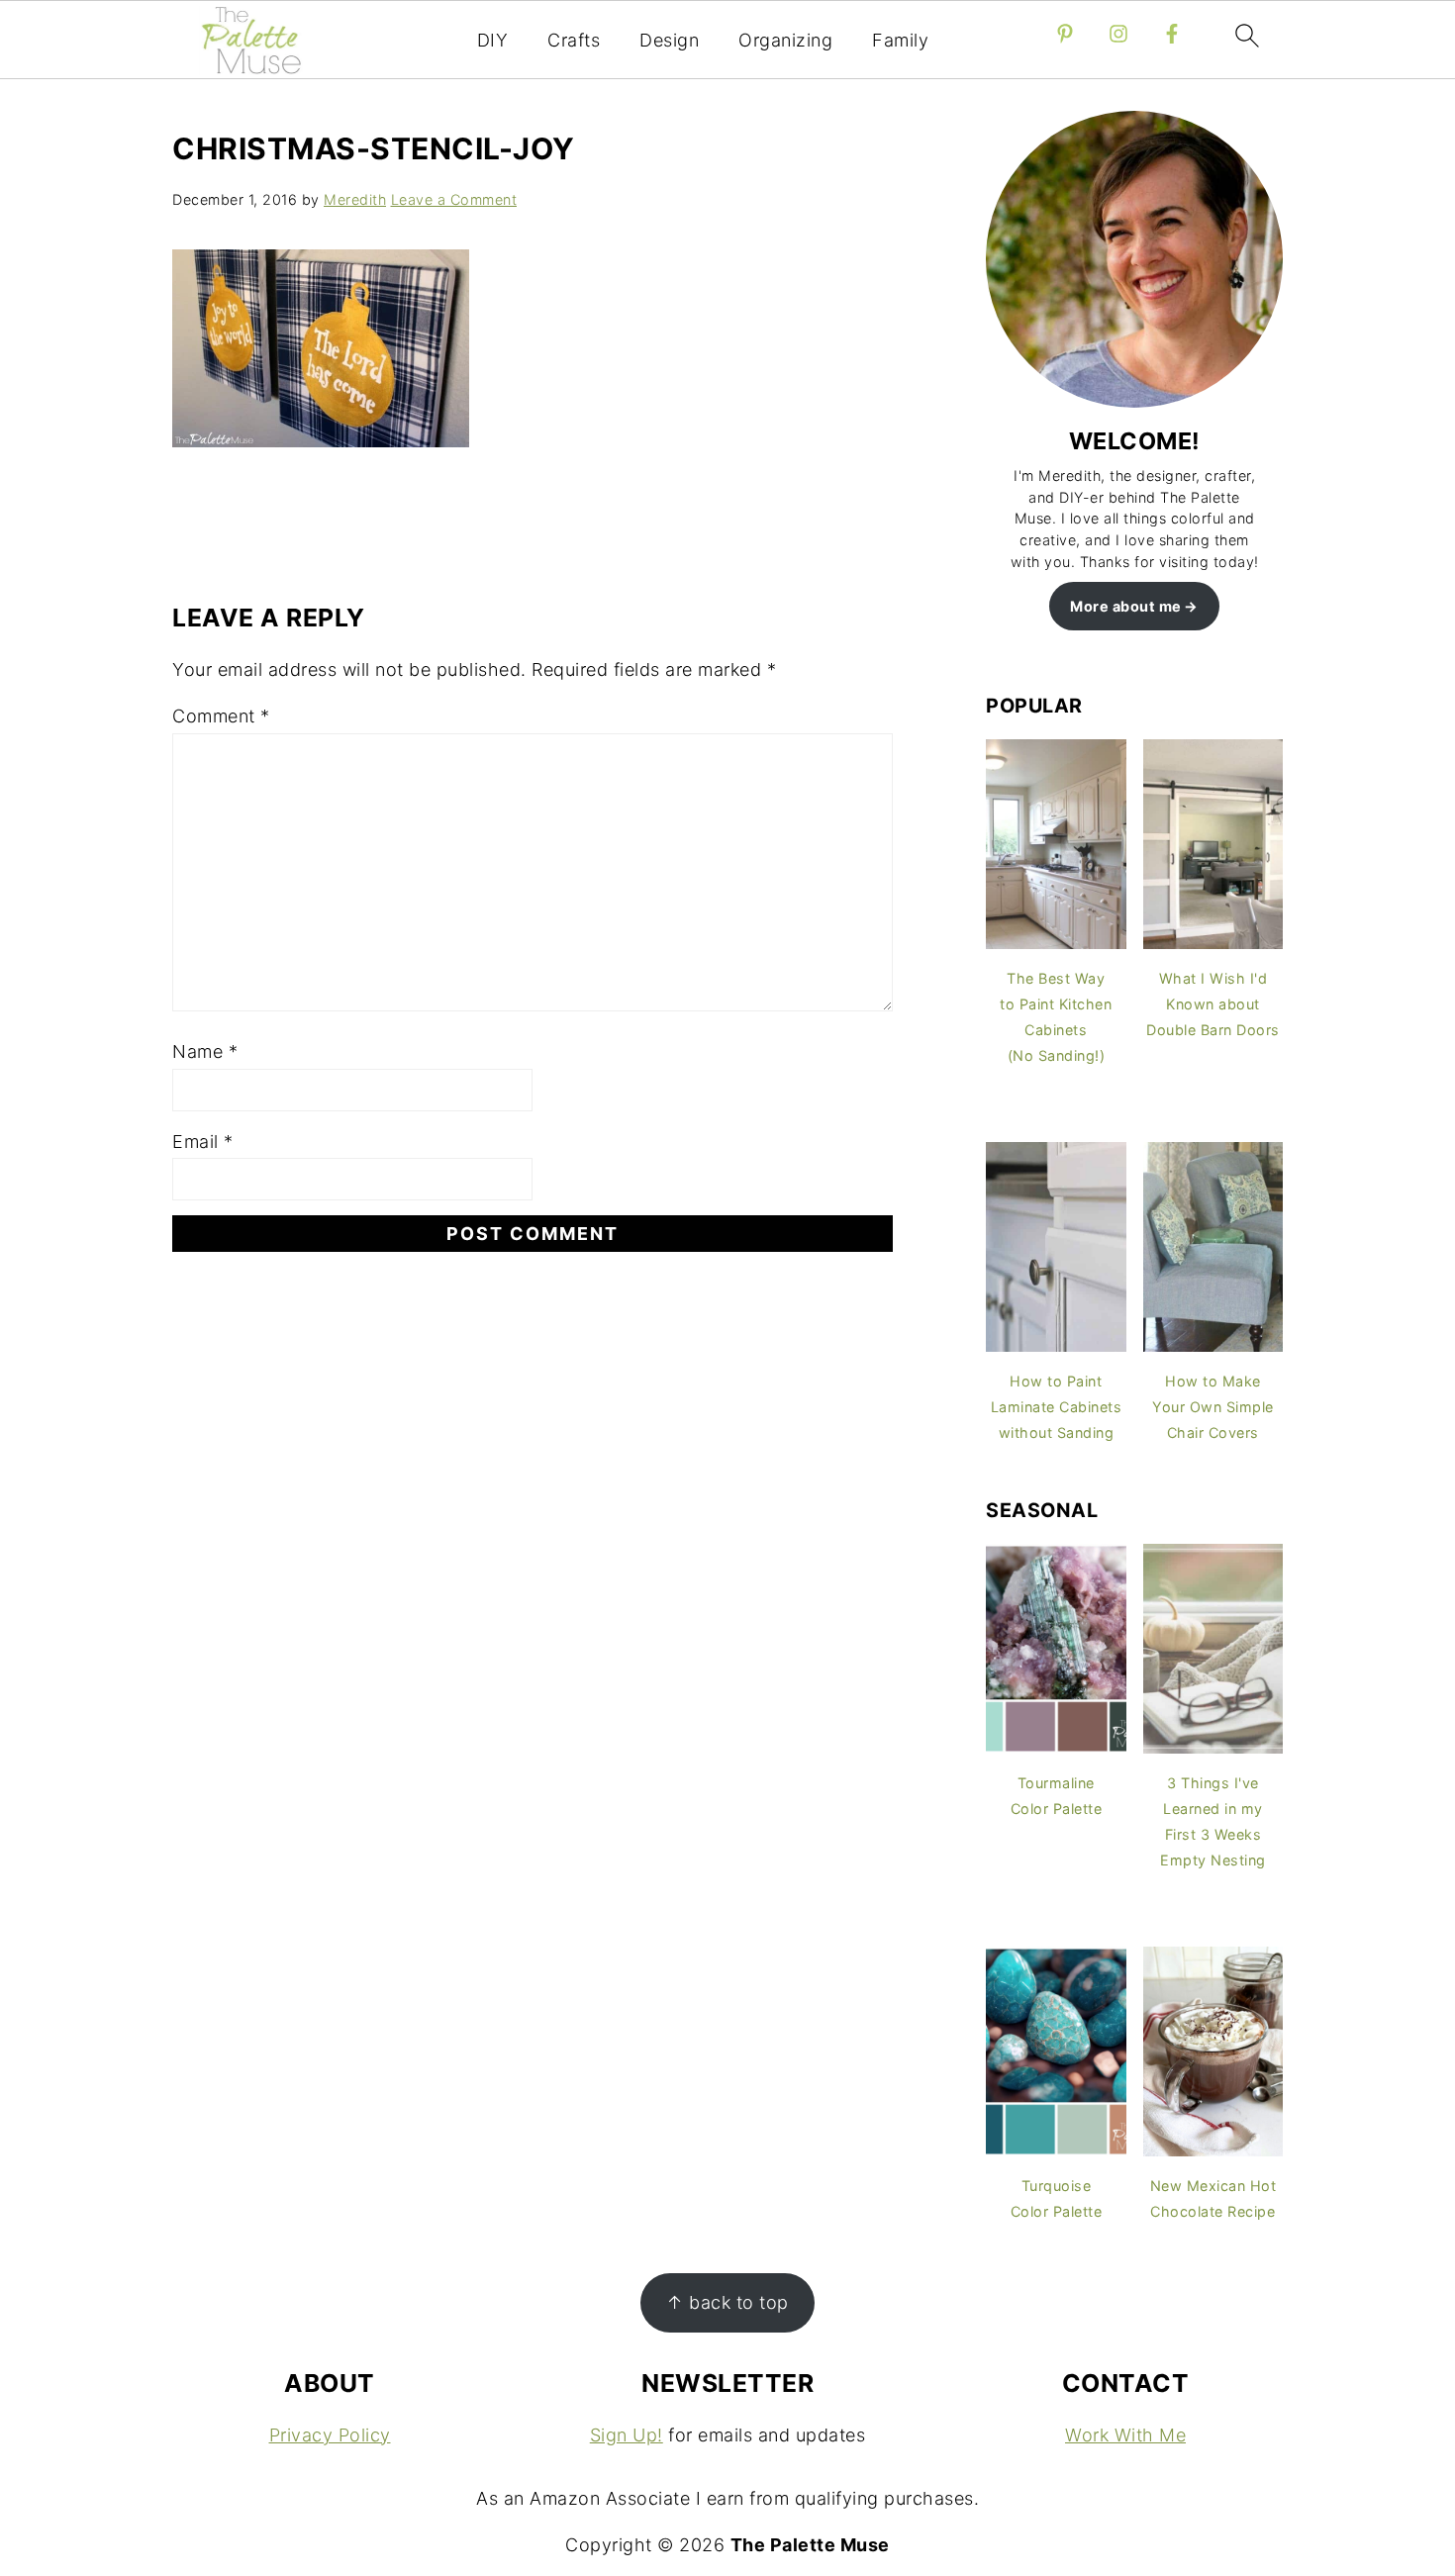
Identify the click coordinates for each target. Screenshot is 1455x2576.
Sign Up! (627, 2435)
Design (669, 40)
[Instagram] (1118, 34)
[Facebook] (1172, 34)
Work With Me (1125, 2435)
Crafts (574, 40)
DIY (493, 40)
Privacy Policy (330, 2435)
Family (900, 40)
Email (203, 1142)
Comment (221, 716)
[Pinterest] (1065, 34)
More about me (1126, 606)
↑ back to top (727, 2302)
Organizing (785, 40)
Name (205, 1051)
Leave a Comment (454, 199)
